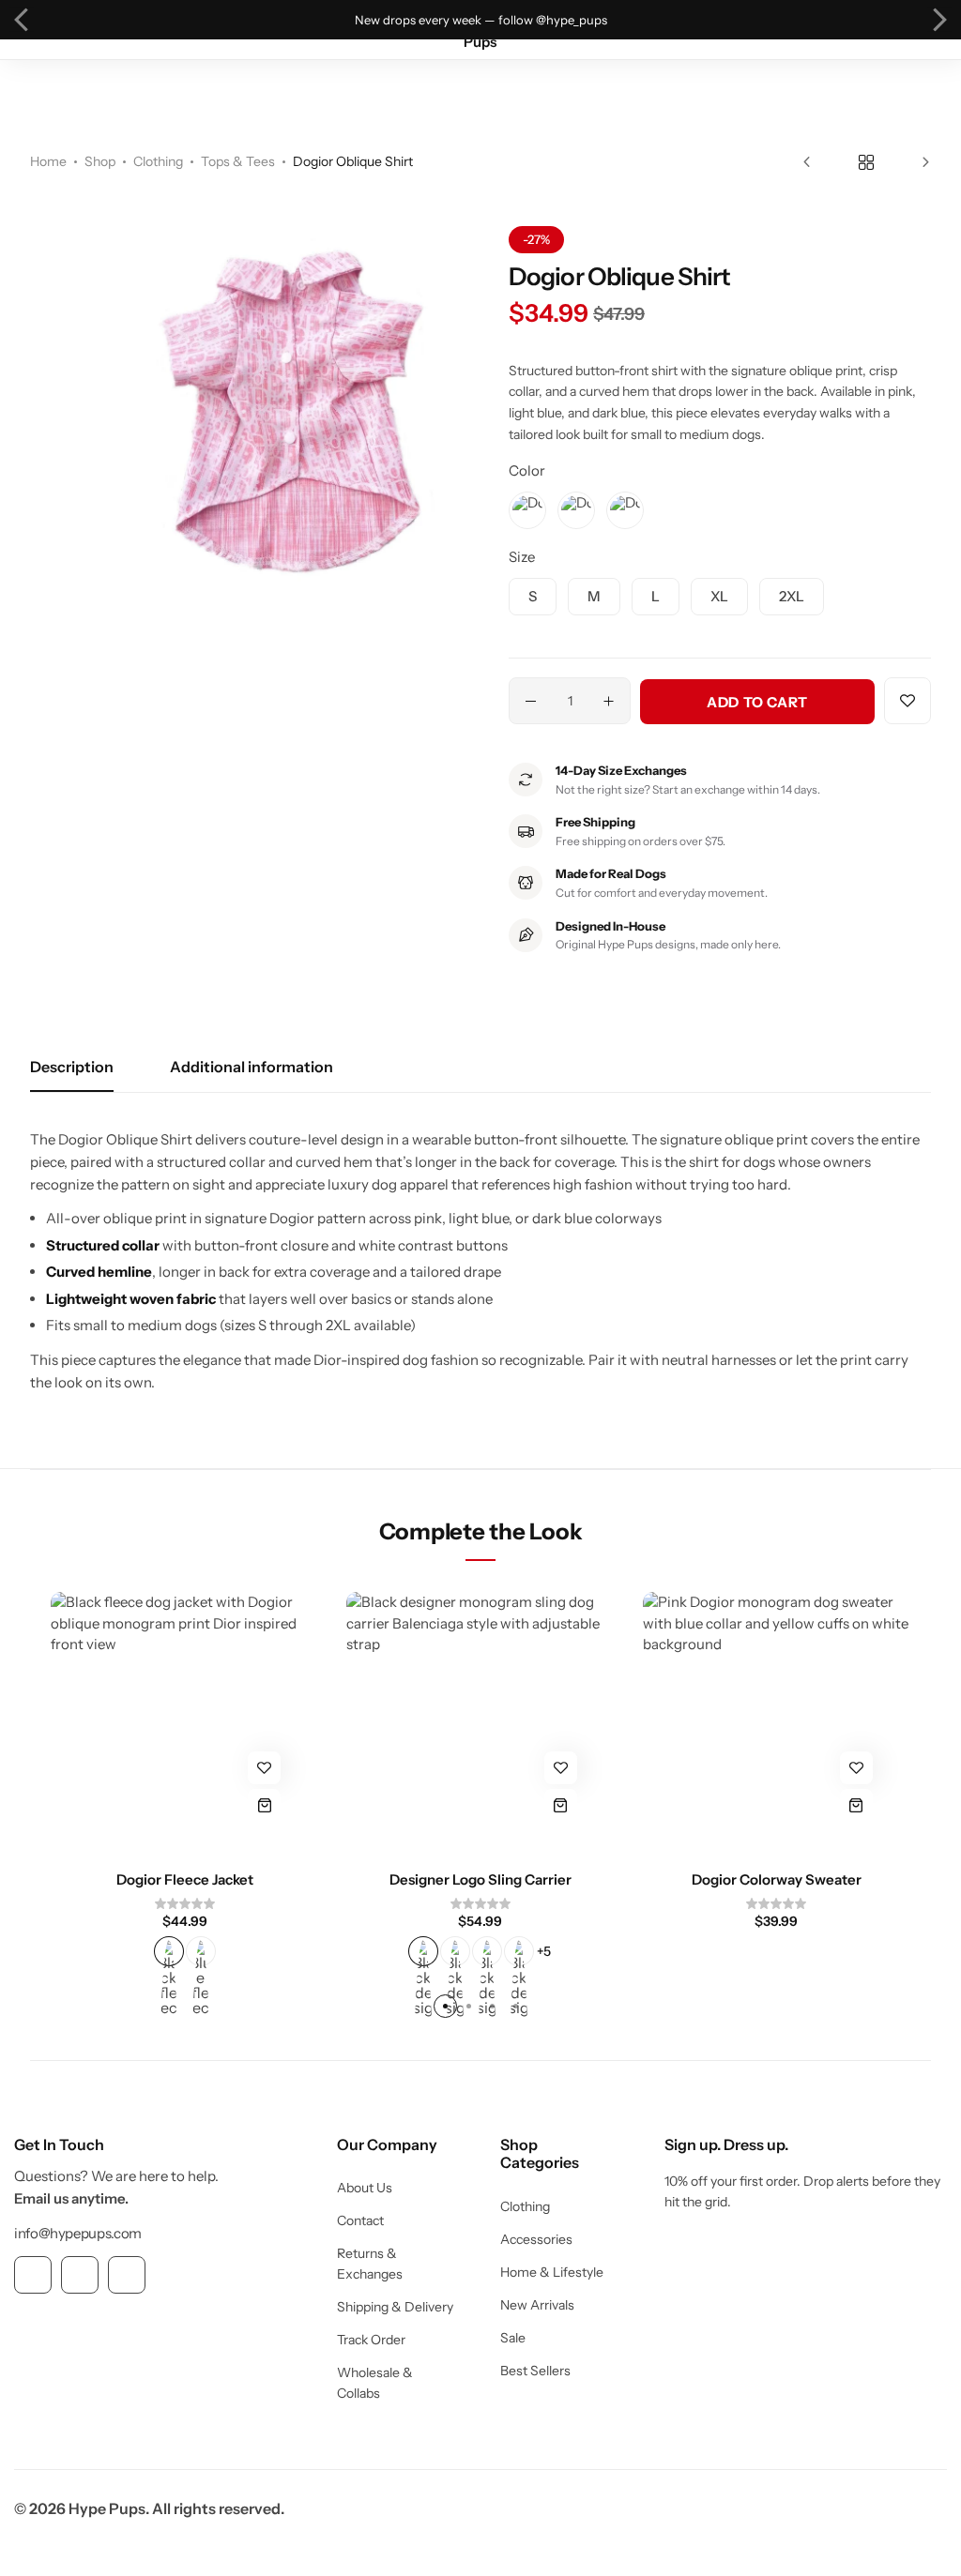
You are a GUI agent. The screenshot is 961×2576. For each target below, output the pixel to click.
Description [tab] (72, 1067)
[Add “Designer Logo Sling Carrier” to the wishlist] (561, 1768)
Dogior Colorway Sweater (777, 1879)
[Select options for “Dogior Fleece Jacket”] (264, 1805)
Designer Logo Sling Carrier (480, 1879)
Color (527, 470)
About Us (365, 2188)
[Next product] (907, 162)
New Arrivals (537, 2305)
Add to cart (757, 702)
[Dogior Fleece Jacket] (184, 1726)
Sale (513, 2338)
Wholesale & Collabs (375, 2383)
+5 (544, 1951)
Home (48, 161)
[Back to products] (866, 162)
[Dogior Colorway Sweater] (777, 1726)
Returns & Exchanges (370, 2264)
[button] (22, 20)
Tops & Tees (238, 161)
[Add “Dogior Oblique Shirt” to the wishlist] (908, 701)
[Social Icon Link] (33, 2275)
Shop (100, 161)
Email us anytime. (71, 2198)
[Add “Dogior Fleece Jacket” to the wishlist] (264, 1768)
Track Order (371, 2340)
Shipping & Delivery (395, 2307)
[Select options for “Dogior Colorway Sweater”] (856, 1805)
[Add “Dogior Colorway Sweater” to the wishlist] (856, 1768)
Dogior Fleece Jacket (185, 1879)
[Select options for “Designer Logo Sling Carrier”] (561, 1805)
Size (522, 557)
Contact (360, 2220)
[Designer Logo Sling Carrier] (480, 1726)
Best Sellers (535, 2371)
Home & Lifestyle (552, 2272)
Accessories (536, 2239)
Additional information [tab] (252, 1067)
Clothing (158, 161)
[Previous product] (825, 162)
